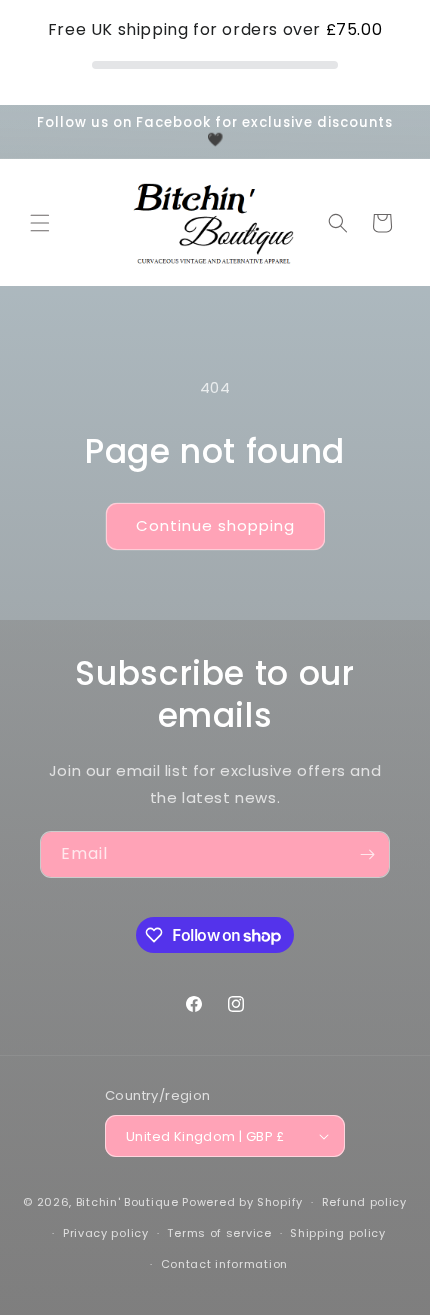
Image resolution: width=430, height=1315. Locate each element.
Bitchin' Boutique (127, 1202)
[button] (40, 223)
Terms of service (219, 1233)
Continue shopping (215, 525)
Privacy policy (106, 1233)
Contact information (224, 1264)
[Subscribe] (367, 854)
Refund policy (364, 1202)
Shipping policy (338, 1233)
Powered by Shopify (242, 1202)
